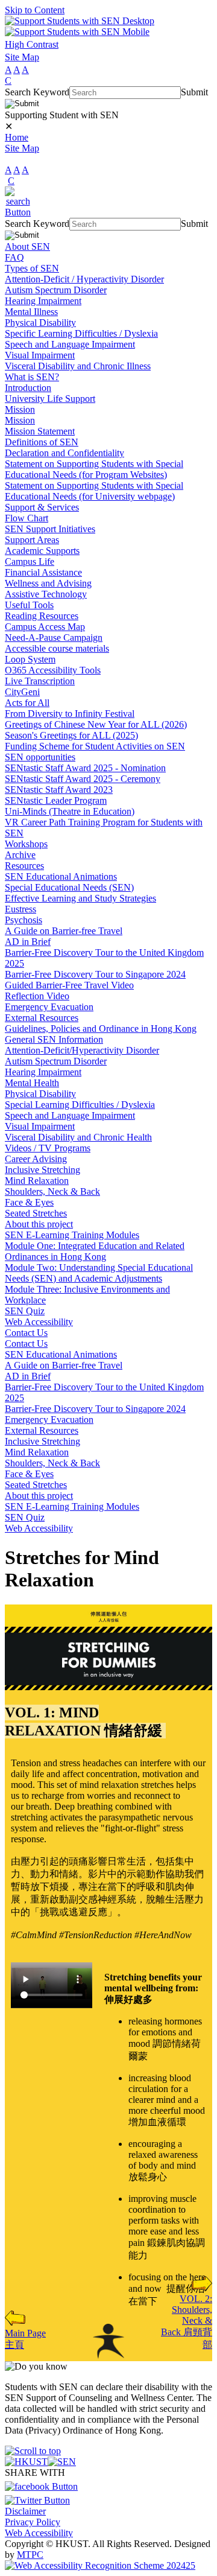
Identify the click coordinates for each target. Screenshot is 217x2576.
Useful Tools (29, 605)
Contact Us (26, 1333)
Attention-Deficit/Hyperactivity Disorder (82, 1050)
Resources (24, 866)
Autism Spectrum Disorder (56, 290)
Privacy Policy (33, 2522)
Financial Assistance (43, 572)
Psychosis (24, 920)
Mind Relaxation (37, 1181)
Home (17, 137)
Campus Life (30, 561)
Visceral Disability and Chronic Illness (78, 366)
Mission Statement (40, 431)
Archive (20, 855)
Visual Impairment (40, 355)
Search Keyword (37, 92)
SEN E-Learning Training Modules (72, 1235)
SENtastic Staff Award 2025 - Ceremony (83, 779)
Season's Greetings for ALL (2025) (71, 735)
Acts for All (27, 703)
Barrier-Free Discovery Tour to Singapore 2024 (95, 974)
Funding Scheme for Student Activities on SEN (95, 746)
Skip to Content (35, 10)
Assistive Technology (46, 594)
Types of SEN (32, 268)
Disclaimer (25, 2511)
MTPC (30, 2555)
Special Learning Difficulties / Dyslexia (80, 1105)
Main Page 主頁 (25, 2339)
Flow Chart (27, 518)
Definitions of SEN (42, 442)
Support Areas (32, 540)
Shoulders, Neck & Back (52, 1191)
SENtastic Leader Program (56, 800)
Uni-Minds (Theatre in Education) (70, 811)
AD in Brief (28, 942)
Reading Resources (42, 616)
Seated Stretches (36, 1213)
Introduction (28, 388)
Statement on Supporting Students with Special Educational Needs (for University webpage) (94, 491)
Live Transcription (40, 681)
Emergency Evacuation (49, 1007)
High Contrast (32, 44)
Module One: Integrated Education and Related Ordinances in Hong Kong (95, 1251)
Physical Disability (40, 323)
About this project (39, 1224)
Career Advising (36, 1159)
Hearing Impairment (43, 301)
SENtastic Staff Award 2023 (59, 790)
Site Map (22, 57)
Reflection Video (37, 996)
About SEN (27, 246)
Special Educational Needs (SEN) (69, 887)
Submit (194, 92)
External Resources (42, 1018)
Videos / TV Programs (48, 1148)
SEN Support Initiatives (50, 529)
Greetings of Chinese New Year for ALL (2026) (96, 724)
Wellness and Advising (48, 583)
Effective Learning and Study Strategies (80, 898)
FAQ (14, 257)
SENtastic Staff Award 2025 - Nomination (85, 768)
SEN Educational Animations (61, 876)
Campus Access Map (45, 627)
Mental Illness (31, 312)
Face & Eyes (29, 1202)
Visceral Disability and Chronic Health (78, 1137)
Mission (20, 409)
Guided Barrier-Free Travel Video (69, 985)
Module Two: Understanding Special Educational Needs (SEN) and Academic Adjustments (99, 1273)
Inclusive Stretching (42, 1170)
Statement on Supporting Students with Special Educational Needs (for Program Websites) (94, 469)
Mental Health (32, 1083)
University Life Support (50, 399)
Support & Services (42, 507)
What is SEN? (32, 377)
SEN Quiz (25, 1311)
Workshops (26, 844)
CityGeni (22, 692)
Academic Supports (42, 551)
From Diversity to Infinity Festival (70, 714)
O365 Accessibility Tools (53, 670)
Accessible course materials (57, 648)
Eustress (20, 909)
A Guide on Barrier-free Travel (64, 931)
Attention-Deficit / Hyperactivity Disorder (84, 279)
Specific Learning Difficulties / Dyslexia (81, 333)
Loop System (30, 659)
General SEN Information (54, 1039)
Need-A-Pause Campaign (54, 638)
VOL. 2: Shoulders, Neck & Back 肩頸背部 (187, 2322)
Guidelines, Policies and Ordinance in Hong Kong (101, 1029)
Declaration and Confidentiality (64, 453)
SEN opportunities (40, 757)
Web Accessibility (39, 1322)
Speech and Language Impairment (70, 344)
